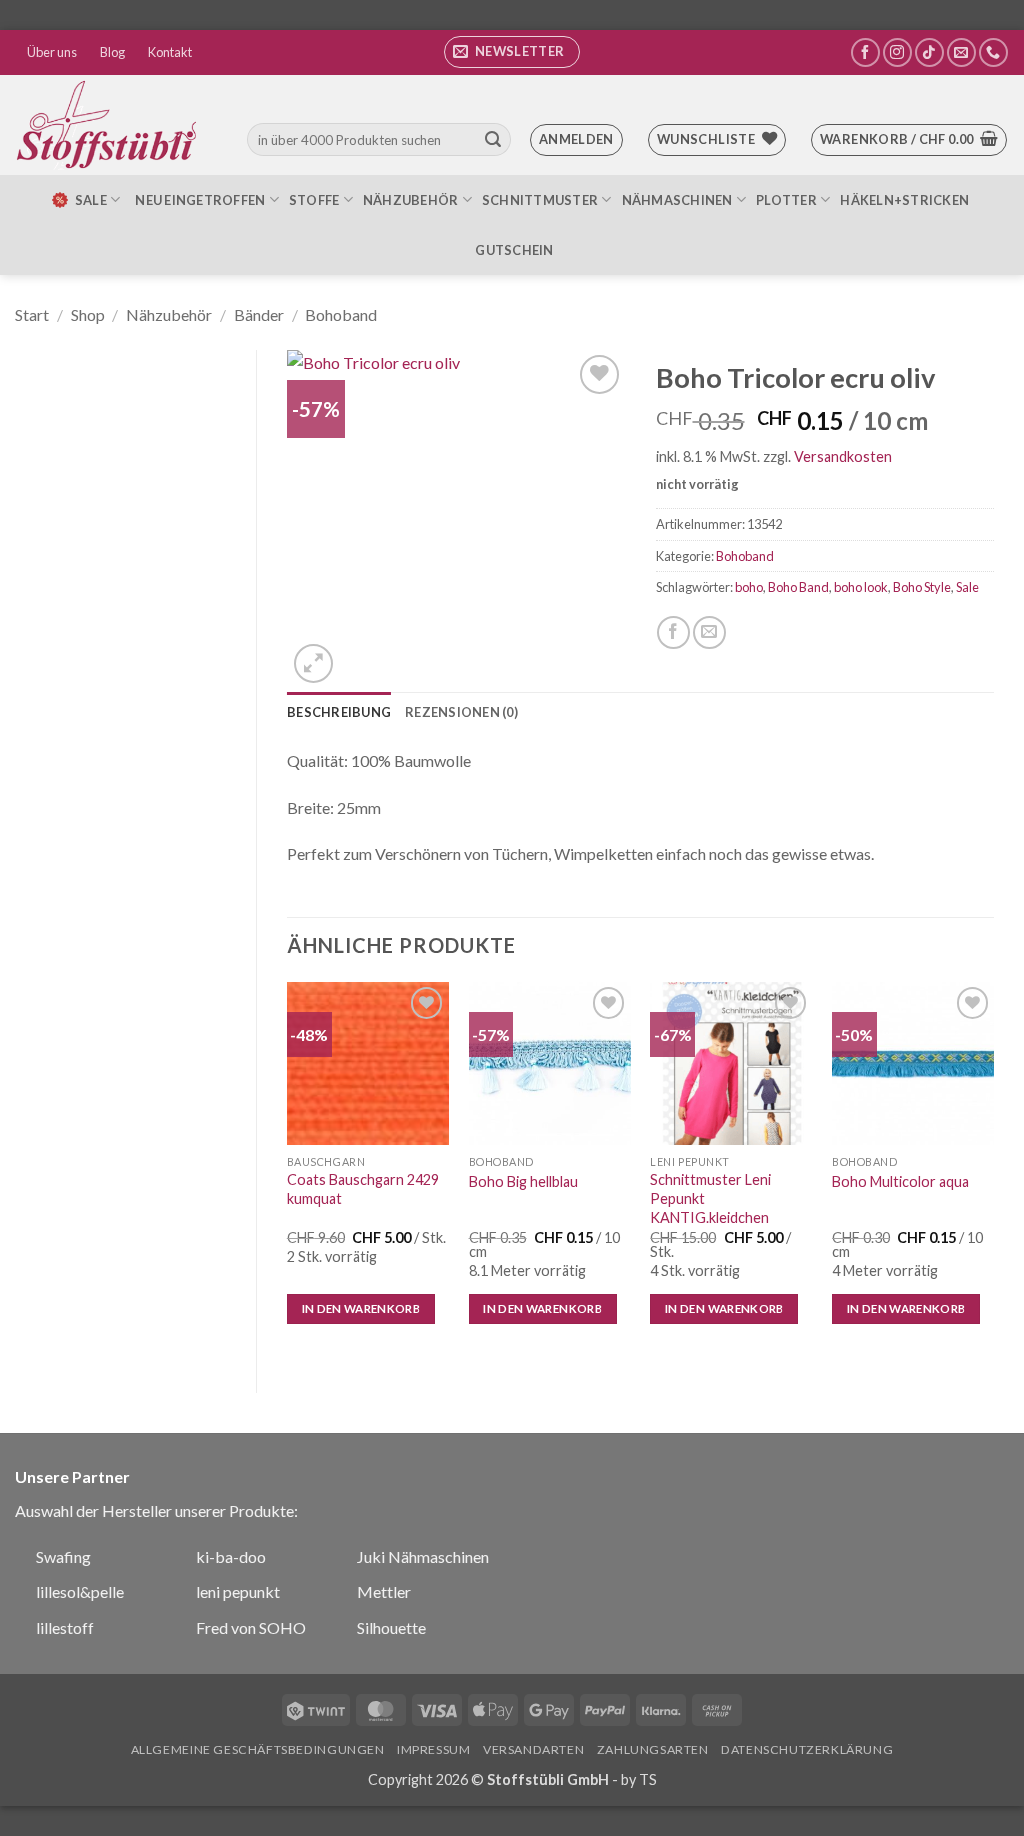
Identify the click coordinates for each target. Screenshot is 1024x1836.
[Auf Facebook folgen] (865, 52)
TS (648, 1779)
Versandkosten (843, 456)
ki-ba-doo (231, 1556)
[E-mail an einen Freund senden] (709, 632)
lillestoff (65, 1627)
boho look (861, 587)
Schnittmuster (540, 200)
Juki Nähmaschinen (423, 1556)
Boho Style (922, 587)
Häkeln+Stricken (904, 200)
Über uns (52, 52)
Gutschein (514, 250)
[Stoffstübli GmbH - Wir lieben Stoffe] (110, 125)
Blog (112, 52)
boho (749, 587)
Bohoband (341, 314)
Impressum (434, 1749)
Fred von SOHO (251, 1627)
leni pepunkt (238, 1591)
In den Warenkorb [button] (361, 1308)
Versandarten (533, 1749)
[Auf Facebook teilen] (673, 632)
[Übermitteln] (493, 140)
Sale (967, 587)
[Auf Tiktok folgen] (929, 52)
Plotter (786, 200)
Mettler (384, 1591)
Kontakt (170, 52)
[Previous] (288, 1170)
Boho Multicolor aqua (900, 1181)
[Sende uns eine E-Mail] (961, 52)
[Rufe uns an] (993, 52)
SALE (91, 200)
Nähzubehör (411, 200)
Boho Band (798, 587)
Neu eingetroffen (200, 200)
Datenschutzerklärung (807, 1749)
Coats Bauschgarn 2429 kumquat (363, 1189)
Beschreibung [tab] (339, 712)
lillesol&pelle (80, 1591)
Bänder (259, 314)
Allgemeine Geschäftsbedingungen (258, 1749)
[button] (512, 52)
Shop (88, 314)
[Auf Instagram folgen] (897, 52)
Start (32, 314)
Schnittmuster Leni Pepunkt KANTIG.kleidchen (710, 1198)
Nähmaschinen (677, 200)
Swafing (63, 1556)
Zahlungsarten (653, 1749)
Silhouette (391, 1627)
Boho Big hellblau (523, 1181)
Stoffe (314, 200)
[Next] (993, 1170)
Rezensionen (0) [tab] (461, 712)
